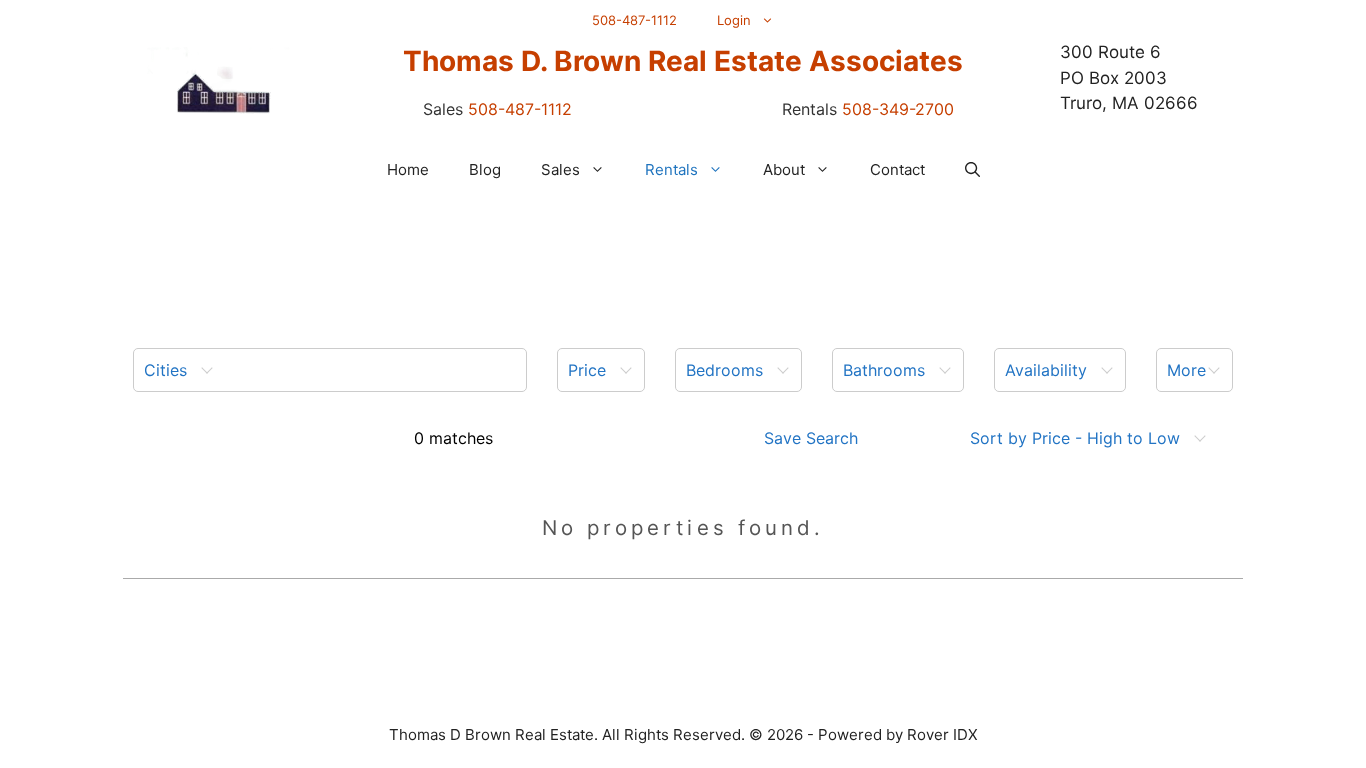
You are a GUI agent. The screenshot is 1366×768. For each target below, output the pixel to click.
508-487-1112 (634, 20)
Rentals (671, 169)
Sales (560, 169)
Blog (485, 169)
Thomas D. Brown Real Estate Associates (683, 61)
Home (408, 169)
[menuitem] (330, 370)
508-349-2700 (898, 109)
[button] (972, 170)
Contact (897, 169)
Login (734, 20)
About (784, 169)
